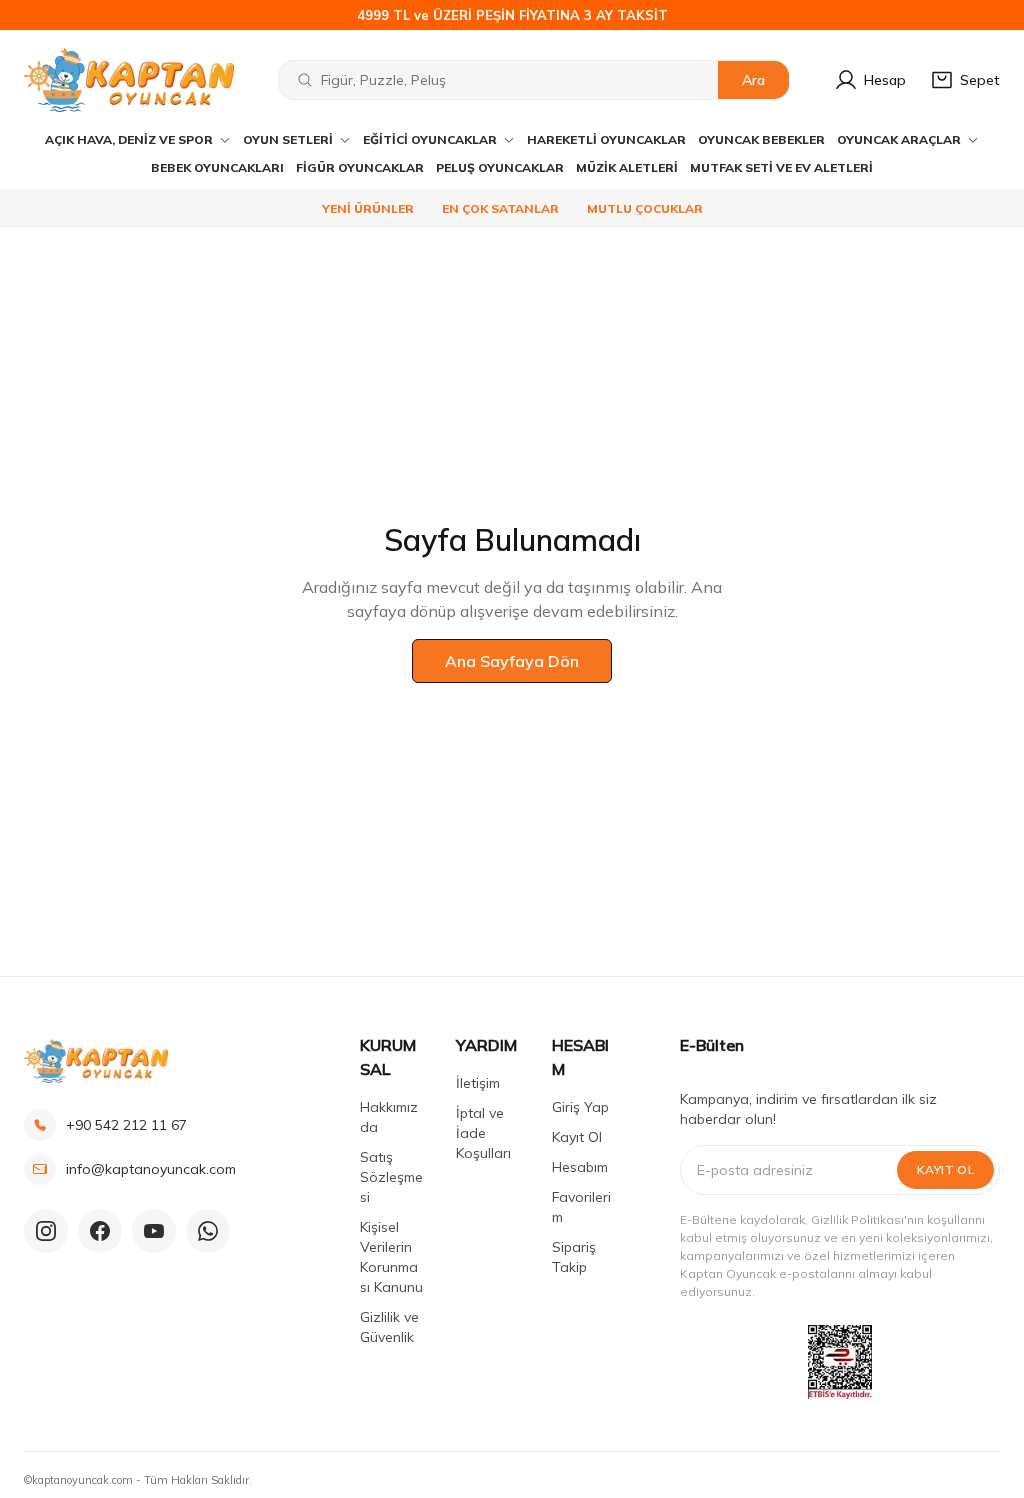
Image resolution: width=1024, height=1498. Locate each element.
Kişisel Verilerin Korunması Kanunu (391, 1257)
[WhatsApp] (208, 1231)
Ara (753, 80)
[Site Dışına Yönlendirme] (840, 1362)
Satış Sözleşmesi (391, 1177)
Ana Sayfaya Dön (512, 661)
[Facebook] (100, 1231)
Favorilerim (581, 1207)
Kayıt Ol (577, 1137)
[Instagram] (46, 1231)
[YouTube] (154, 1231)
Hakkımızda (389, 1117)
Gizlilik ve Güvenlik (389, 1327)
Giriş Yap (580, 1107)
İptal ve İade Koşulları (483, 1133)
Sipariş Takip (574, 1257)
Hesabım (580, 1167)
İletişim (478, 1083)
